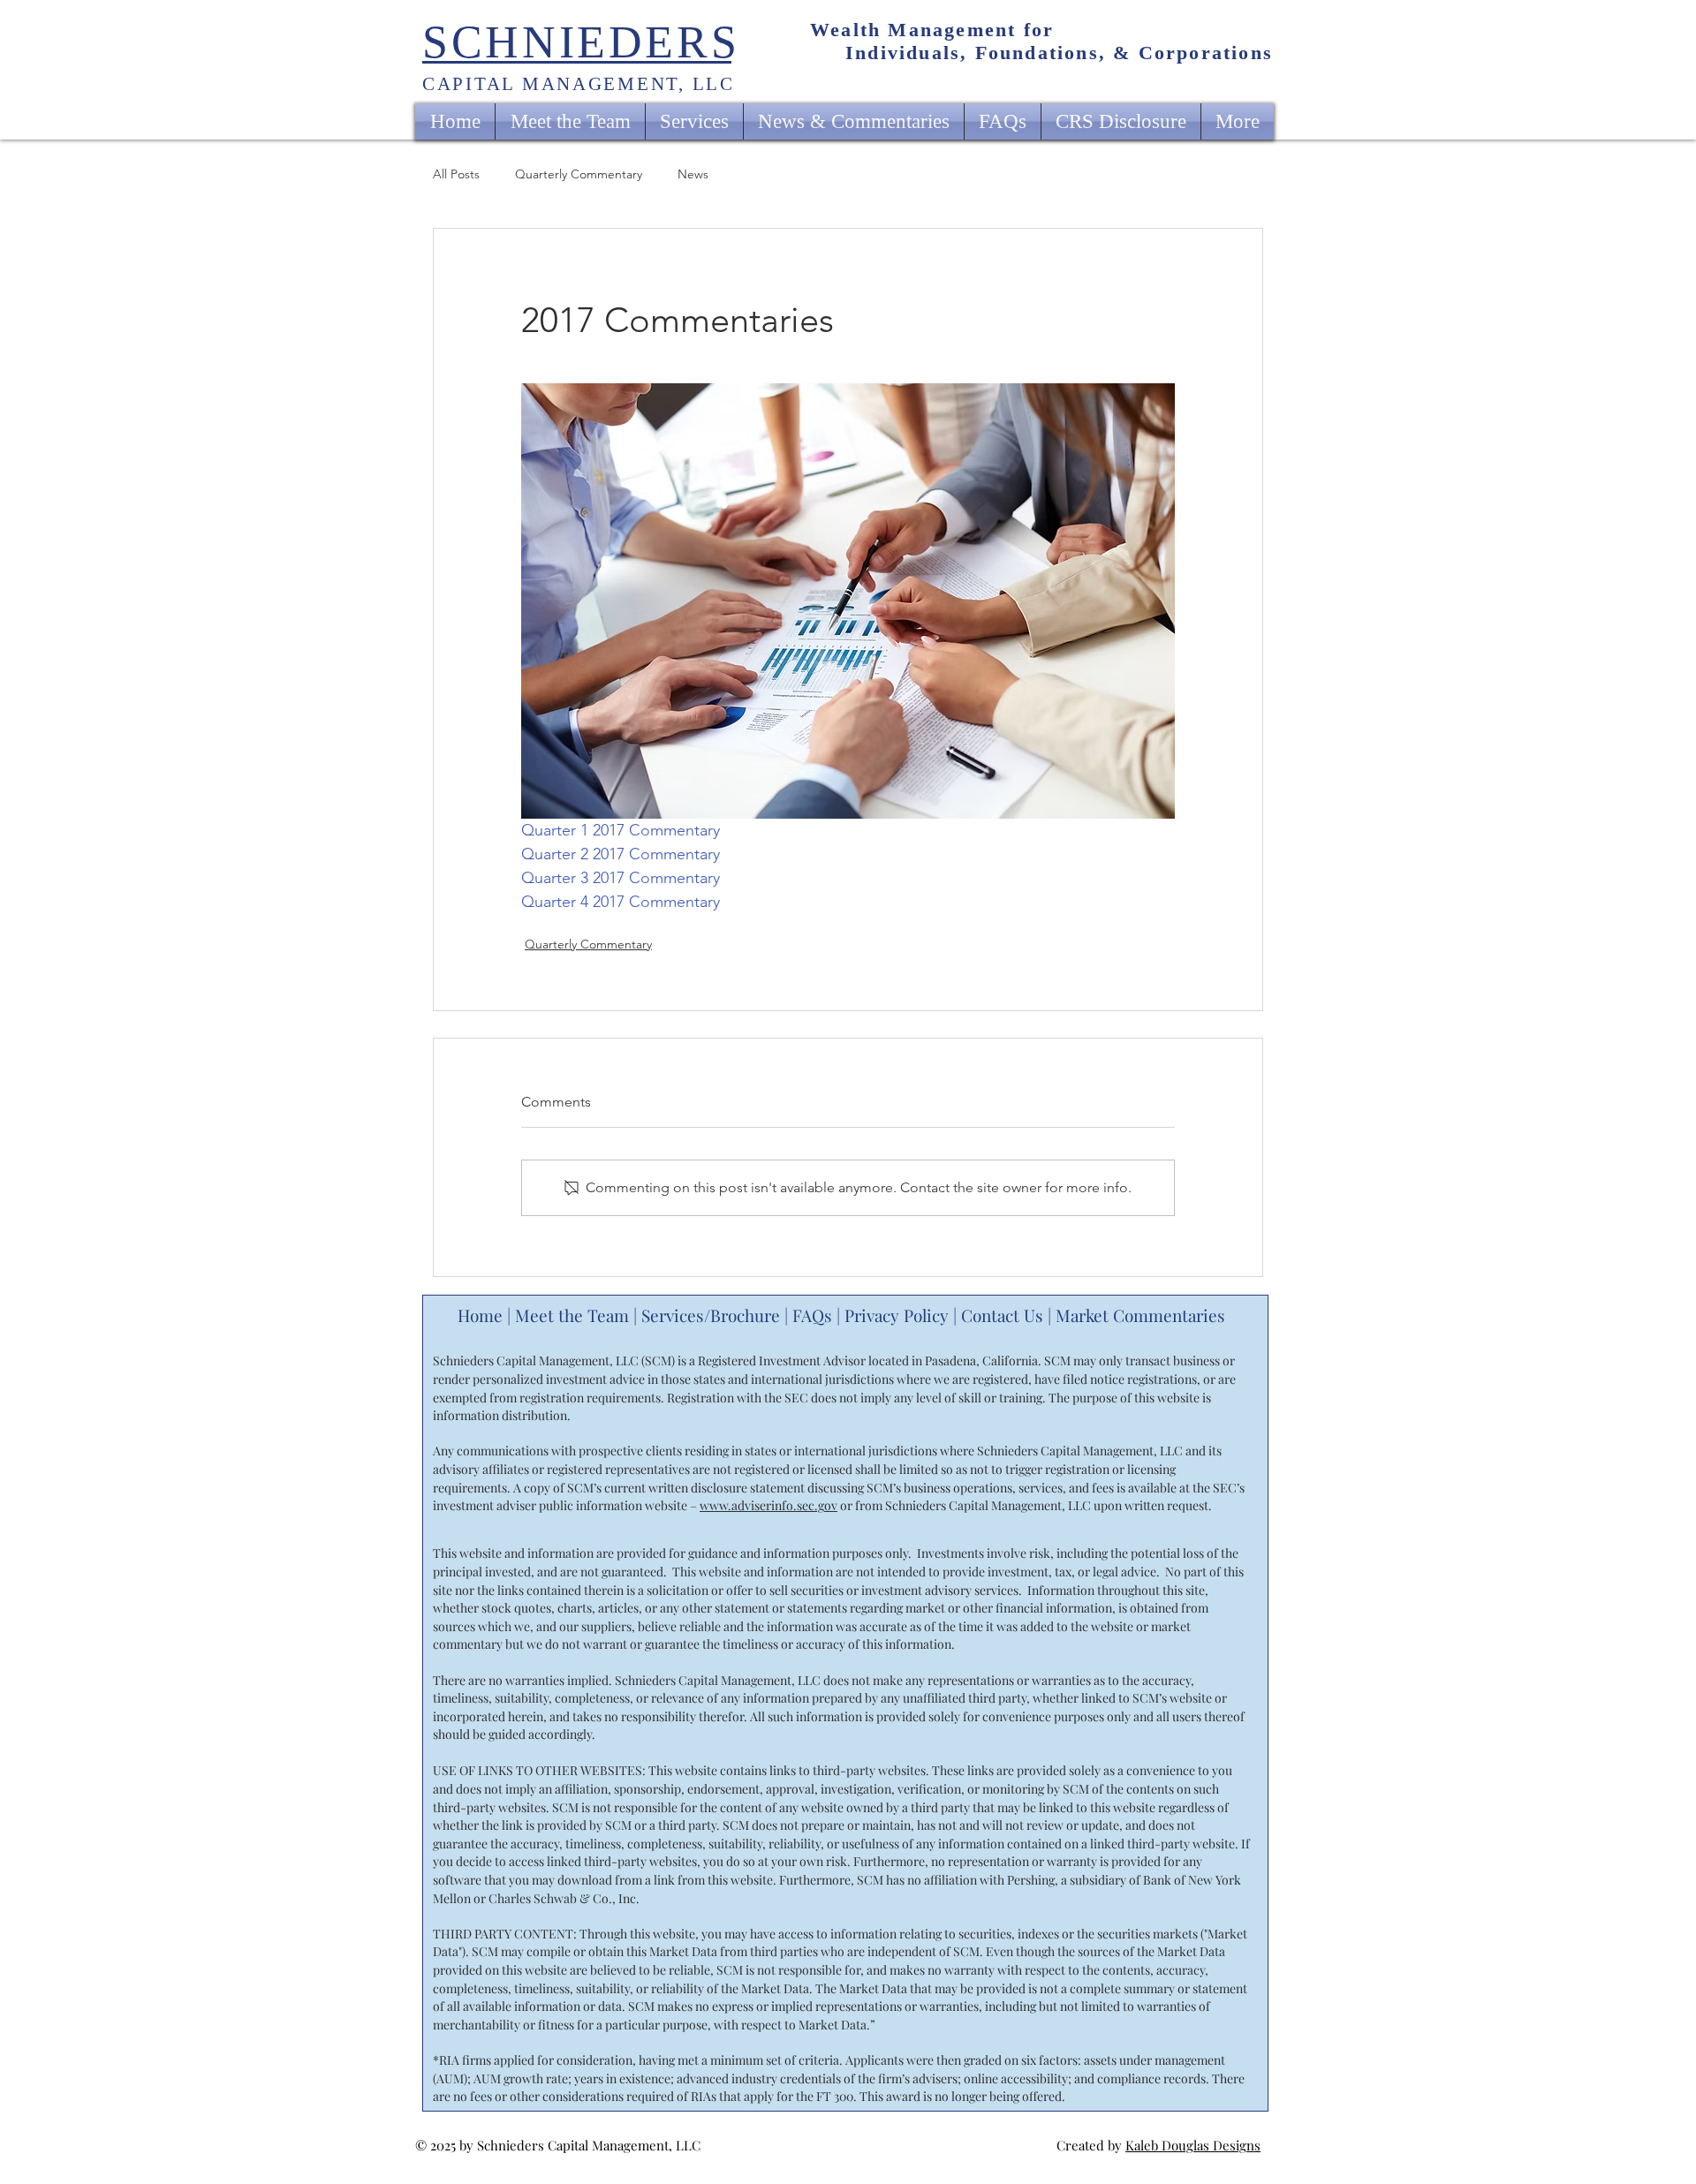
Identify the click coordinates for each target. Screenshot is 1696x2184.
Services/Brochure (711, 1315)
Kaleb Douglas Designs (1193, 2145)
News (693, 174)
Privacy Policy (897, 1315)
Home (480, 1315)
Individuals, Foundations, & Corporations (1059, 53)
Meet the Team (572, 1315)
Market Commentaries (1143, 1315)
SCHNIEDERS (581, 42)
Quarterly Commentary (579, 174)
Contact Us (1002, 1315)
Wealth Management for (932, 30)
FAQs (812, 1315)
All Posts (456, 174)
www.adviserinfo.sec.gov (768, 1505)
